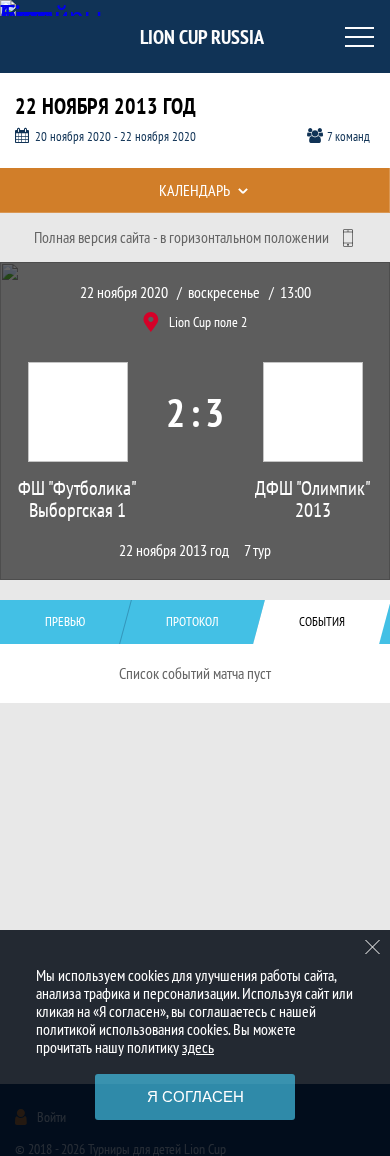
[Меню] (360, 37)
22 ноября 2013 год (174, 550)
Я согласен (195, 1096)
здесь (198, 1047)
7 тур (257, 550)
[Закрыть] (373, 947)
